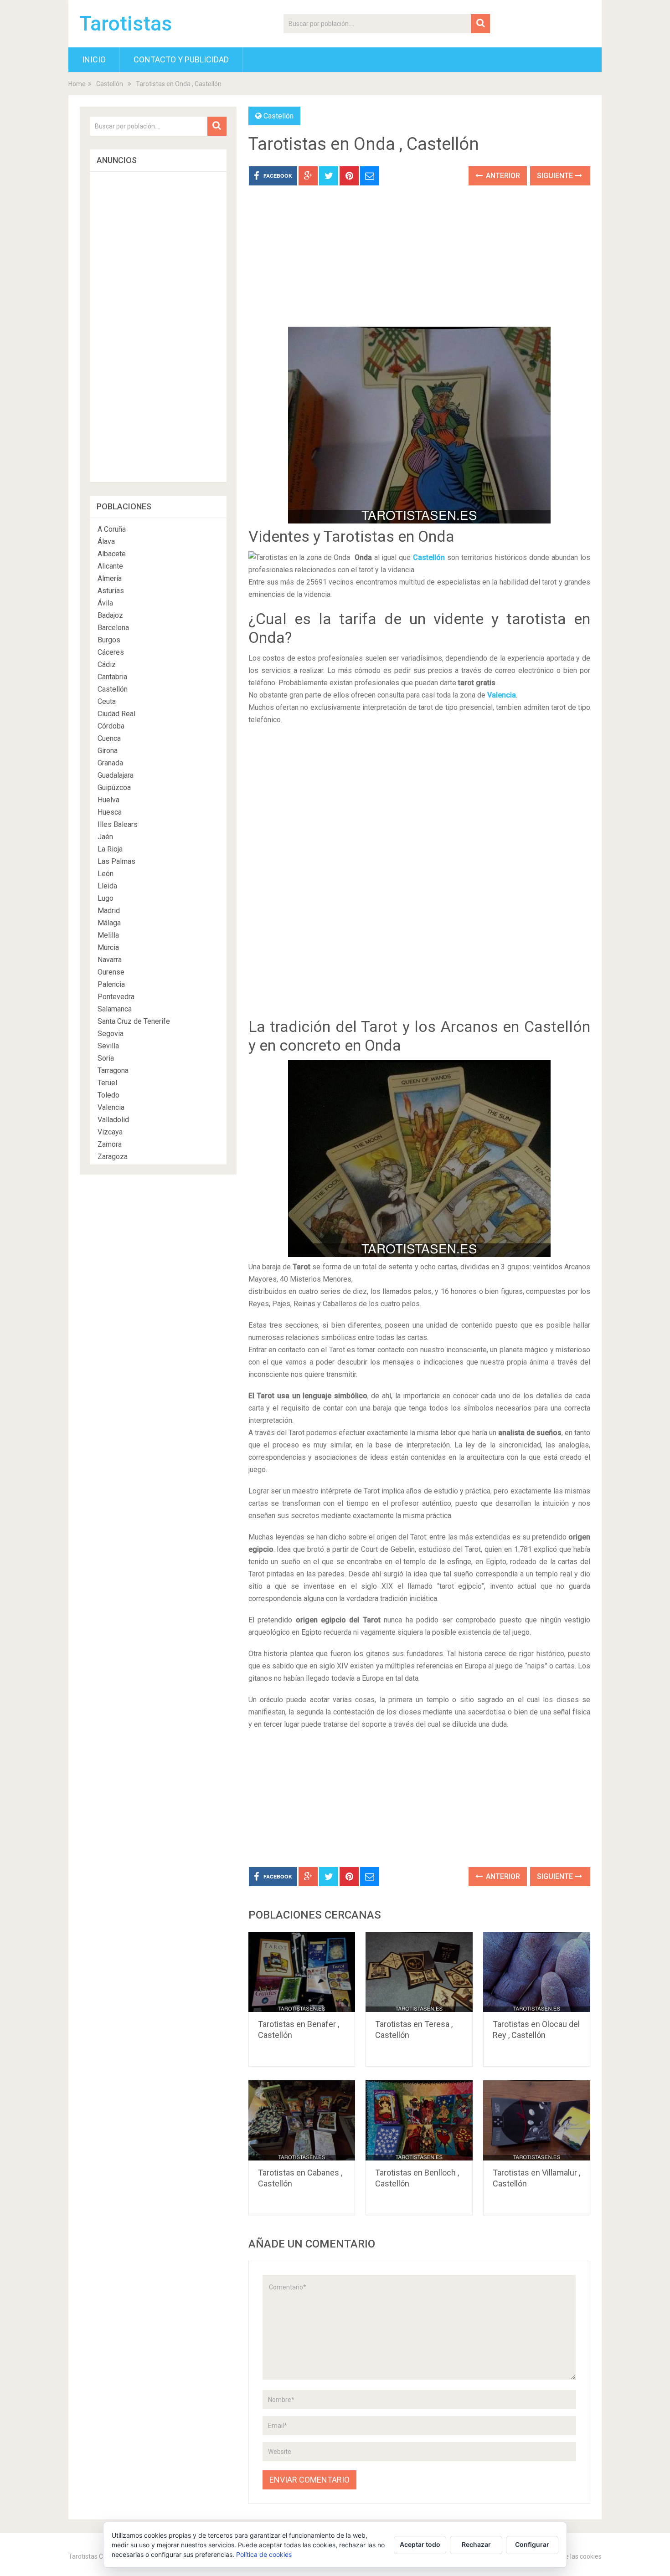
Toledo (108, 1095)
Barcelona (113, 628)
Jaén (105, 837)
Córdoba (111, 726)
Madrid (109, 911)
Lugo (106, 898)
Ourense (111, 972)
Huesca (110, 812)
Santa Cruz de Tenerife (134, 1021)
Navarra (110, 960)
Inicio (94, 59)
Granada (110, 763)
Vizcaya (110, 1132)
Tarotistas (126, 24)
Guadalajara (116, 775)
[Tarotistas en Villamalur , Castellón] (537, 2120)
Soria (106, 1058)
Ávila (105, 603)
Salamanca (115, 1009)
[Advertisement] (419, 263)
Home (77, 84)
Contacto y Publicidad (181, 59)
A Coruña (112, 529)
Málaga (109, 923)
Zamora (110, 1144)
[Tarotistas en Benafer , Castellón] (302, 1972)
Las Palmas (116, 861)
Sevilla (108, 1046)
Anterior (502, 176)
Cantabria (112, 677)
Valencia (502, 695)
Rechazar (476, 2544)
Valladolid (113, 1120)
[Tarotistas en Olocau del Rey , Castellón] (537, 1972)
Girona (108, 751)
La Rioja (110, 849)
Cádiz (107, 665)
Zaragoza (113, 1157)
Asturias (111, 591)
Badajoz (110, 615)
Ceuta (107, 701)
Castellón (110, 84)
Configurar (532, 2544)
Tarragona (113, 1070)
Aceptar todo (420, 2544)
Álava (106, 541)
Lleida (107, 886)
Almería (110, 578)
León (106, 874)
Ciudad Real (116, 714)
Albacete (112, 554)
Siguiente (556, 176)
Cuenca (109, 738)
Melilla (108, 935)
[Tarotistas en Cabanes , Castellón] (302, 2120)
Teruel (107, 1083)
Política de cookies (264, 2554)
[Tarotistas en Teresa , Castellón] (419, 1972)
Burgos (109, 640)
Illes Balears (118, 824)
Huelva (108, 800)
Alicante (110, 566)
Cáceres (111, 652)
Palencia (111, 984)
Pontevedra (116, 997)
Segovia (111, 1034)
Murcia (108, 947)
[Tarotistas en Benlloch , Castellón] (419, 2120)
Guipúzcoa (114, 788)
